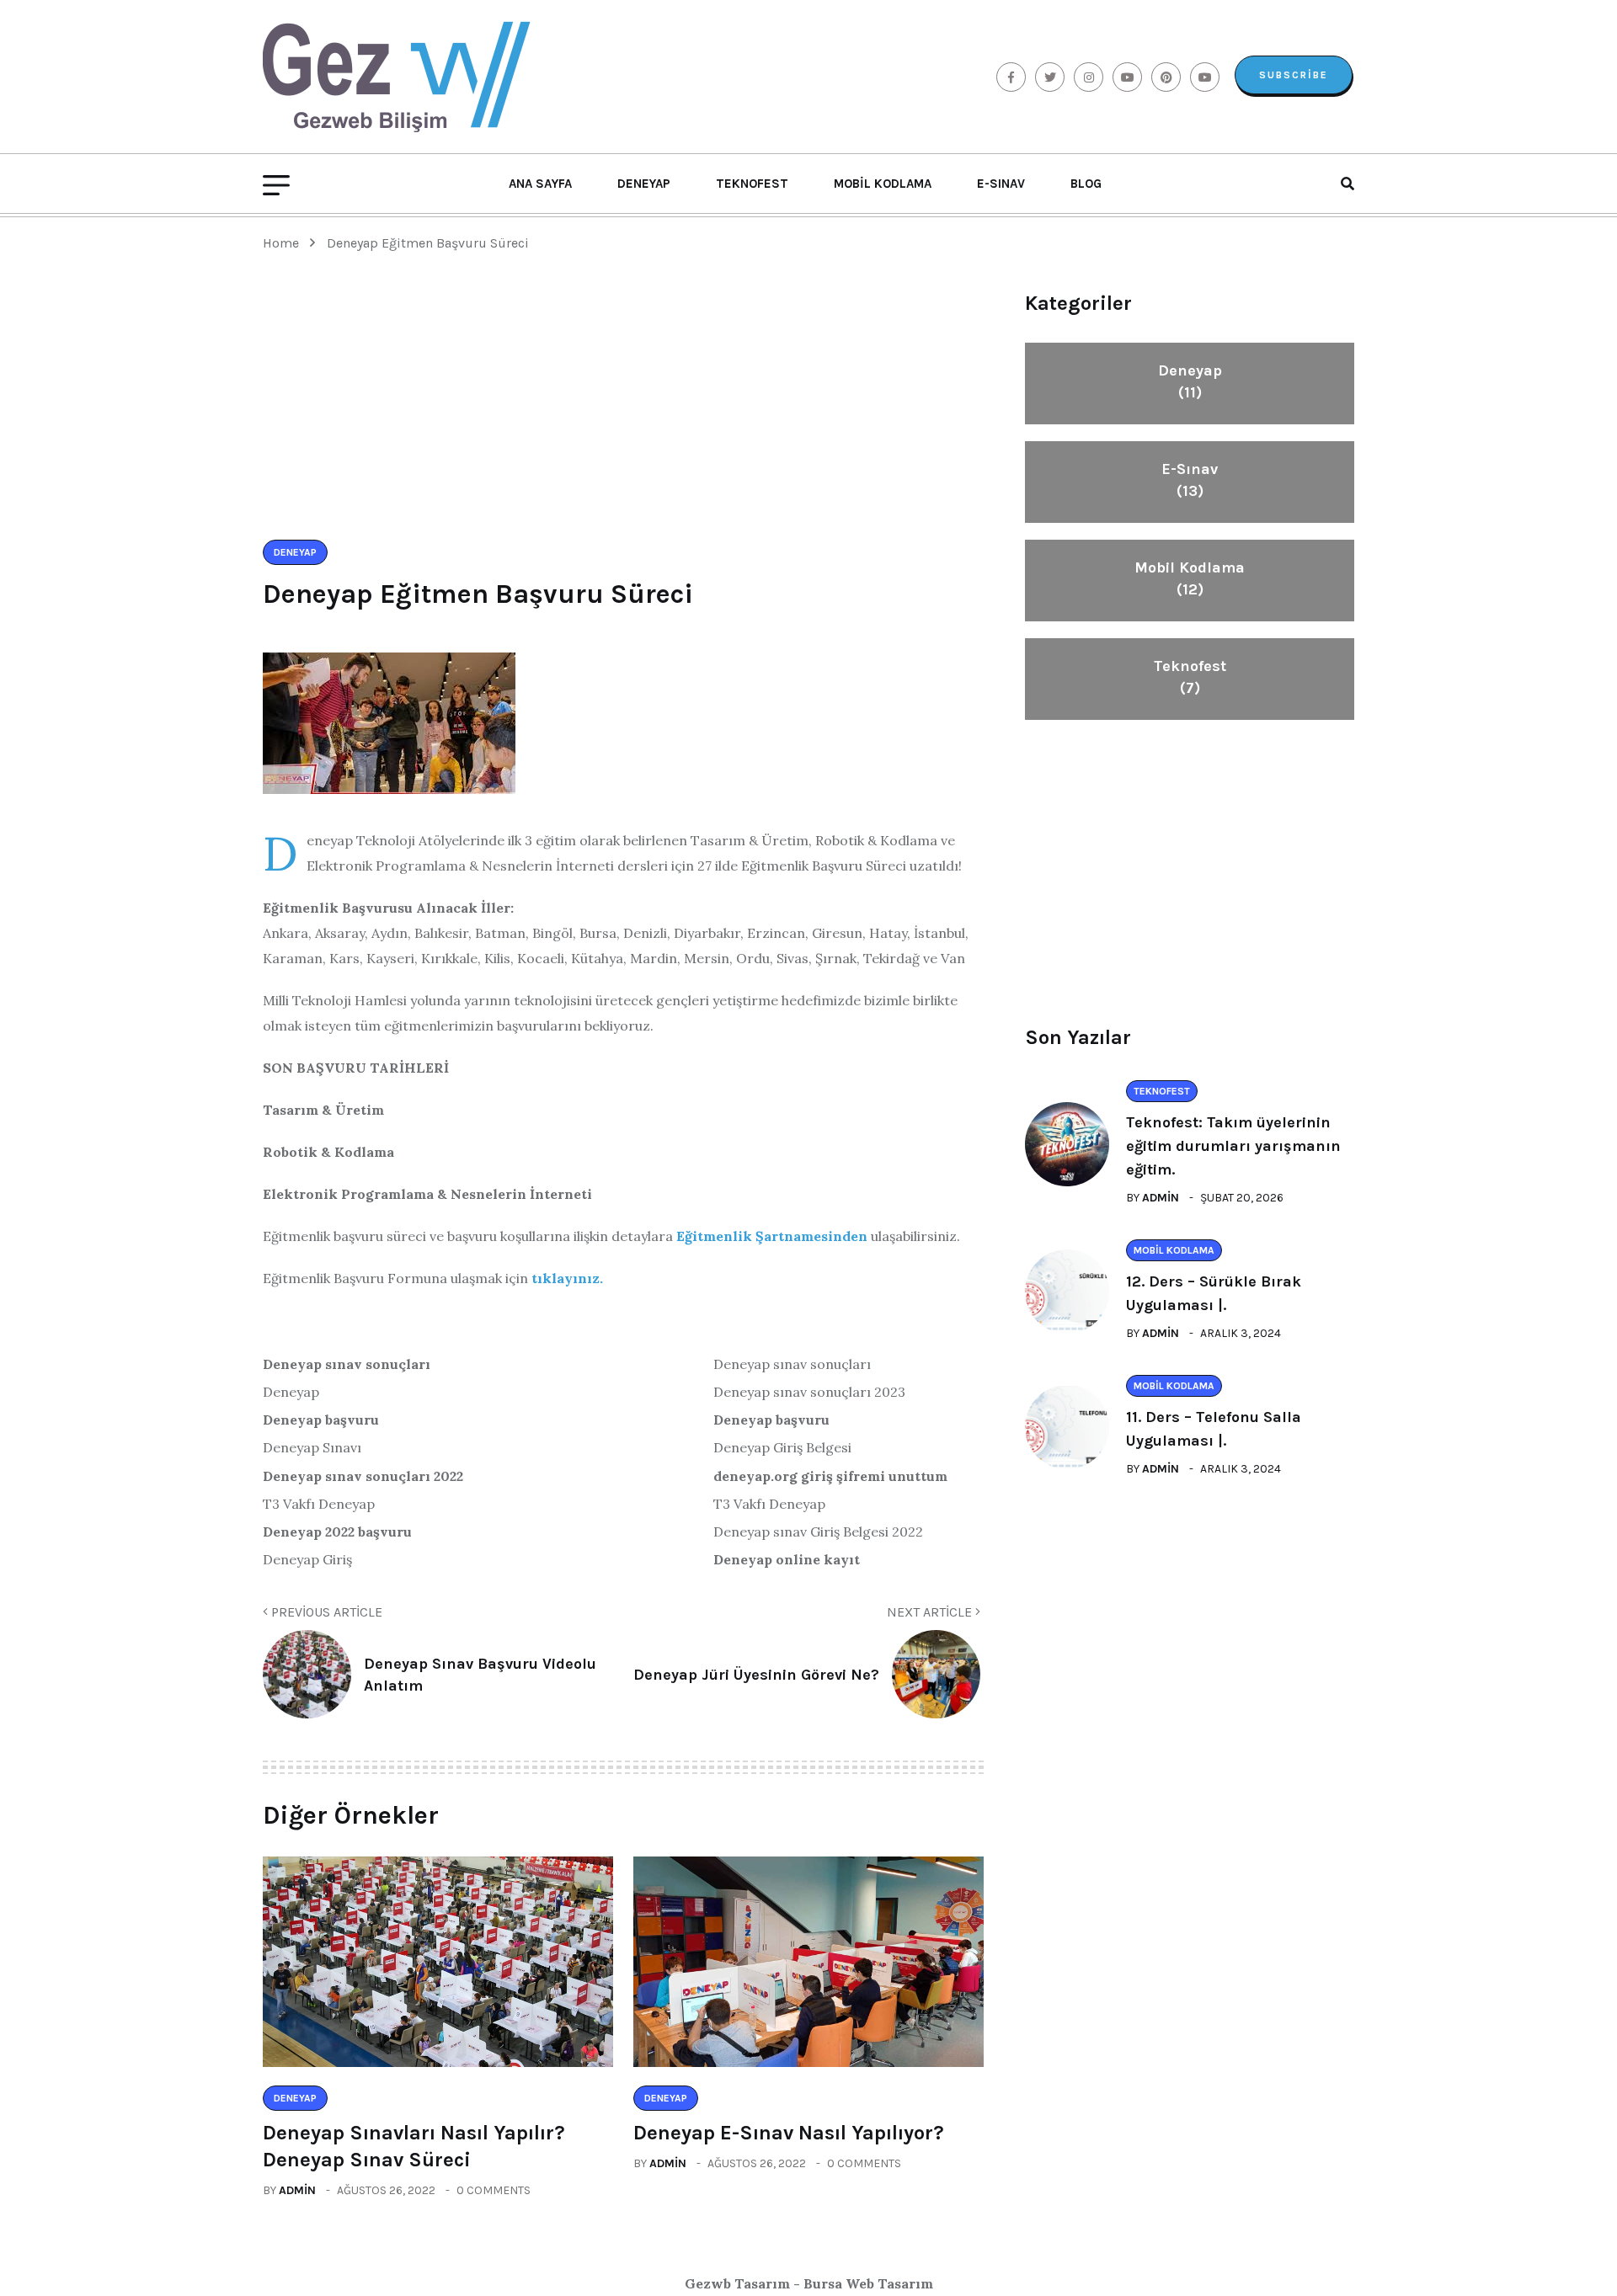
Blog (1086, 184)
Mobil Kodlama (883, 184)
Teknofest (752, 184)
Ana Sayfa (540, 184)
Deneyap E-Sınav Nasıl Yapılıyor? (789, 2133)
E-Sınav (1001, 184)
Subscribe (1294, 75)
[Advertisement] (623, 413)
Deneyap (644, 184)
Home (284, 243)
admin (297, 2190)
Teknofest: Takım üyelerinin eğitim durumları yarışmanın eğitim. (1233, 1146)
